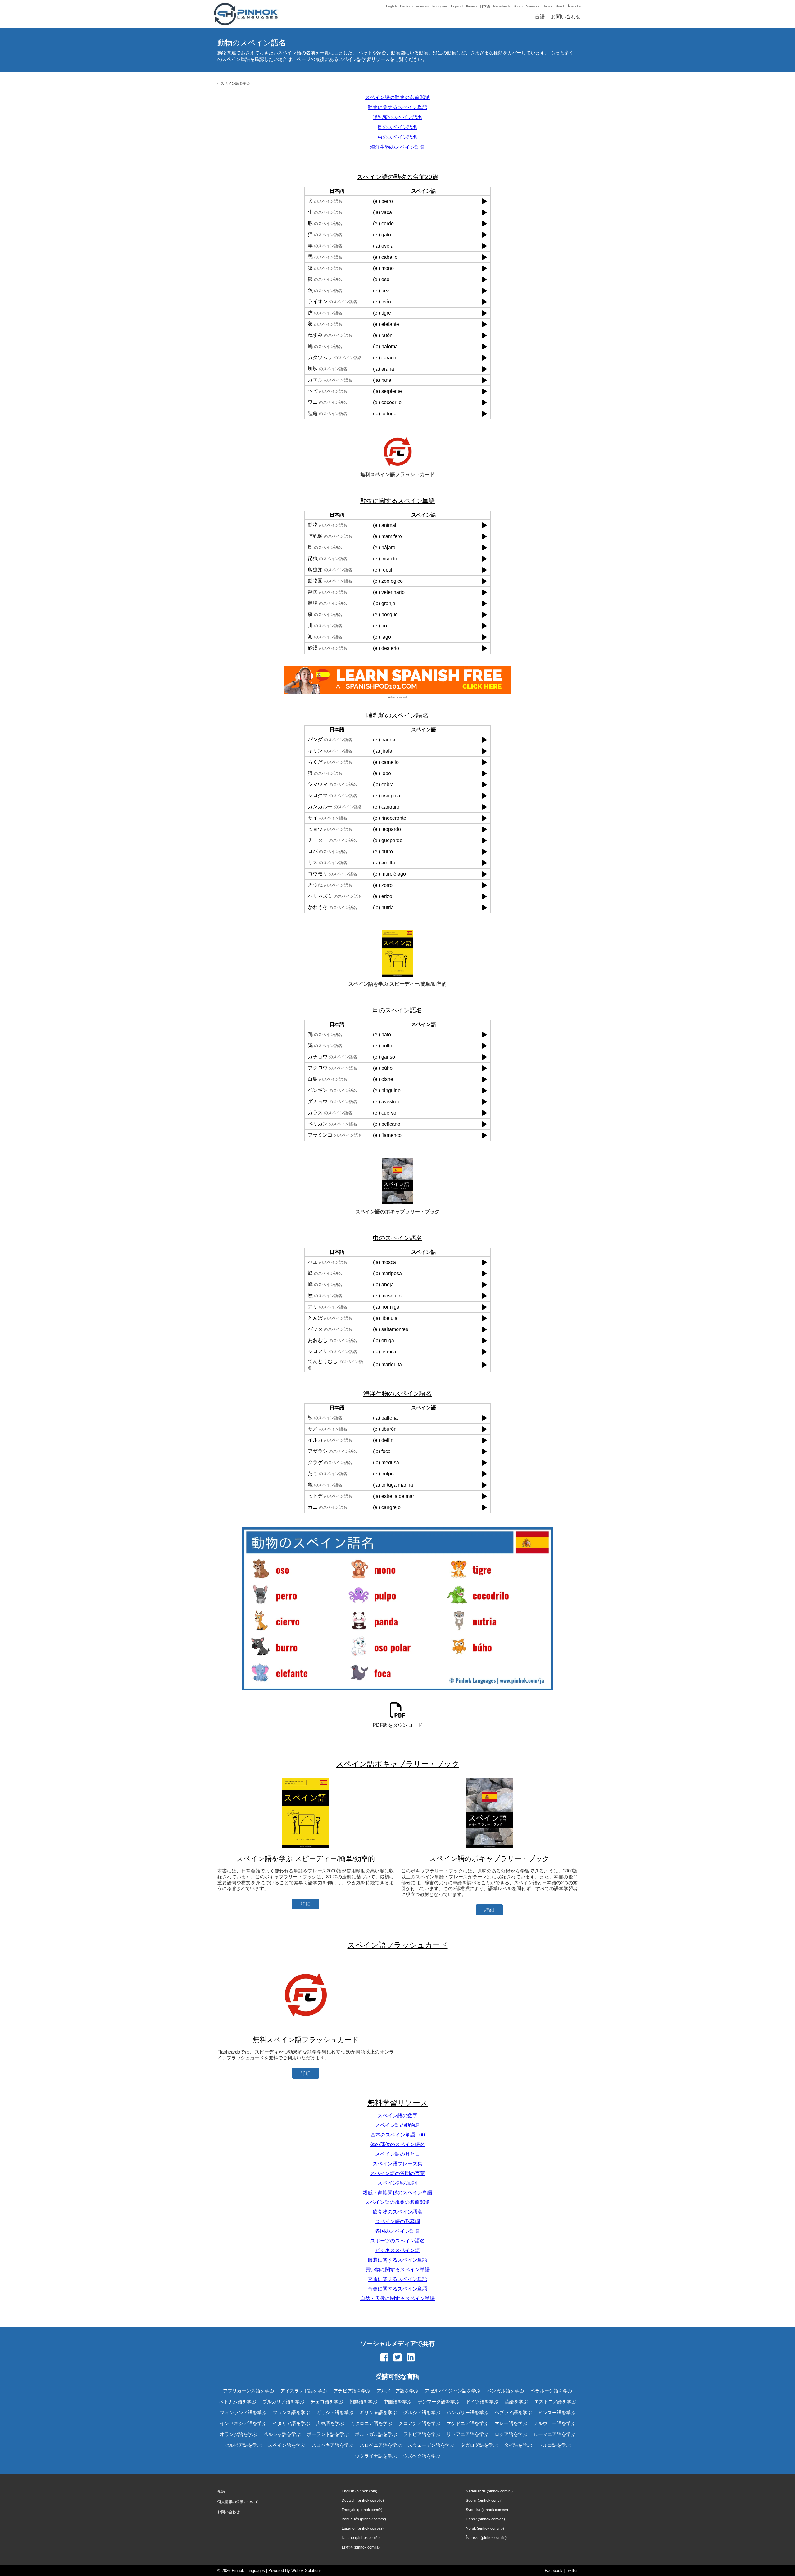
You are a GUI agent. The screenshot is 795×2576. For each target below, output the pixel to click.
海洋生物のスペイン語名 (397, 147)
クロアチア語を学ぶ (419, 2423)
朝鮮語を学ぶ (363, 2402)
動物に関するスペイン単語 (397, 107)
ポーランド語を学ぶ (328, 2434)
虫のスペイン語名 (397, 137)
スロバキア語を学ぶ (332, 2445)
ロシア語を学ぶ (511, 2434)
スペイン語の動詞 (397, 2183)
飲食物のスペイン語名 (397, 2212)
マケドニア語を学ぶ (468, 2423)
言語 (540, 17)
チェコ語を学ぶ (327, 2402)
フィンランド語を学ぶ (243, 2412)
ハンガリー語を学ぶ (468, 2412)
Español (457, 6)
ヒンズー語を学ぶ (557, 2412)
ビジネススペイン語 (397, 2250)
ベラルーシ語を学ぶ (551, 2391)
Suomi (518, 6)
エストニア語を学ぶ (555, 2402)
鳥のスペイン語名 (397, 127)
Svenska (533, 6)
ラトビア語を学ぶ (422, 2434)
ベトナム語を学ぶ (238, 2402)
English (391, 6)
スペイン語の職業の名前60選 (397, 2202)
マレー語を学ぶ (511, 2423)
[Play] (484, 201)
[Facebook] (384, 2358)
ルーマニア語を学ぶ (554, 2434)
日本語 (485, 6)
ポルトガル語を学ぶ (376, 2434)
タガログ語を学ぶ (479, 2445)
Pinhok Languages (248, 2571)
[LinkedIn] (411, 2358)
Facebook (554, 2571)
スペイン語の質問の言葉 (397, 2173)
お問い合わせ (566, 17)
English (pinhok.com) (359, 2491)
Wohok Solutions (307, 2571)
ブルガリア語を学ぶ (283, 2402)
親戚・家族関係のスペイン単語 (397, 2193)
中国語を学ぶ (397, 2402)
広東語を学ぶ (330, 2423)
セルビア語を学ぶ (243, 2445)
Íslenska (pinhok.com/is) (486, 2538)
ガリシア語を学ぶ (335, 2412)
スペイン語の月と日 (397, 2154)
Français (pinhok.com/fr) (362, 2510)
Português (440, 6)
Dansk (547, 6)
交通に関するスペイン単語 (397, 2279)
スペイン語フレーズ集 (397, 2164)
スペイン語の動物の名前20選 (397, 97)
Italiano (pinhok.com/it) (361, 2538)
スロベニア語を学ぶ (381, 2445)
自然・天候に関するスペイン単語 (397, 2298)
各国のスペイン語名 (397, 2231)
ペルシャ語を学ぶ (282, 2434)
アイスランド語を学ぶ (304, 2391)
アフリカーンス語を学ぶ (249, 2391)
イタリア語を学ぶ (291, 2423)
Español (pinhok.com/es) (363, 2528)
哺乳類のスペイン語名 (397, 117)
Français (422, 6)
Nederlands (502, 6)
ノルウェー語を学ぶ (554, 2423)
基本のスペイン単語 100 (398, 2135)
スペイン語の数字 (397, 2116)
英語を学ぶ (516, 2402)
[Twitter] (397, 2358)
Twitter (572, 2571)
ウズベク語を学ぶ (422, 2456)
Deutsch (406, 6)
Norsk (560, 6)
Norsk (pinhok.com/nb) (485, 2528)
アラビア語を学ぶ (352, 2391)
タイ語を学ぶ (518, 2445)
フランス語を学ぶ (291, 2412)
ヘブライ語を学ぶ (513, 2412)
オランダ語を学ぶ (238, 2434)
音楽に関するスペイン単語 (397, 2289)
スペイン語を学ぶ (235, 84)
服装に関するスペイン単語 (397, 2260)
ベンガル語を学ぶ (506, 2391)
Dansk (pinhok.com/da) (485, 2519)
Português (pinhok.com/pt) (364, 2519)
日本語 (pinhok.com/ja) (361, 2547)
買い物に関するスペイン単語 (397, 2270)
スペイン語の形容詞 (397, 2221)
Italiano (471, 6)
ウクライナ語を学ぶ (376, 2456)
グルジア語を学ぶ (422, 2412)
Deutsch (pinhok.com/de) (363, 2501)
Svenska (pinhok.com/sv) (487, 2510)
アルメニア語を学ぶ (398, 2391)
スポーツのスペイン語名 (397, 2241)
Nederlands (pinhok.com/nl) (489, 2491)
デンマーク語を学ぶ (439, 2402)
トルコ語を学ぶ (554, 2445)
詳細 (306, 1904)
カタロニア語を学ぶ (371, 2423)
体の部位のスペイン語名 (397, 2144)
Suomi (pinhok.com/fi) (484, 2501)
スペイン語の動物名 (397, 2125)
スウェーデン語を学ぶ (431, 2445)
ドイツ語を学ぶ (482, 2402)
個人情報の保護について (238, 2502)
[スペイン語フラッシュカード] (306, 2028)
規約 (221, 2492)
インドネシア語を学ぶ (243, 2423)
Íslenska (574, 6)
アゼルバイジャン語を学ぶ (453, 2391)
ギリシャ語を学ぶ (378, 2412)
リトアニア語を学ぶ (468, 2434)
